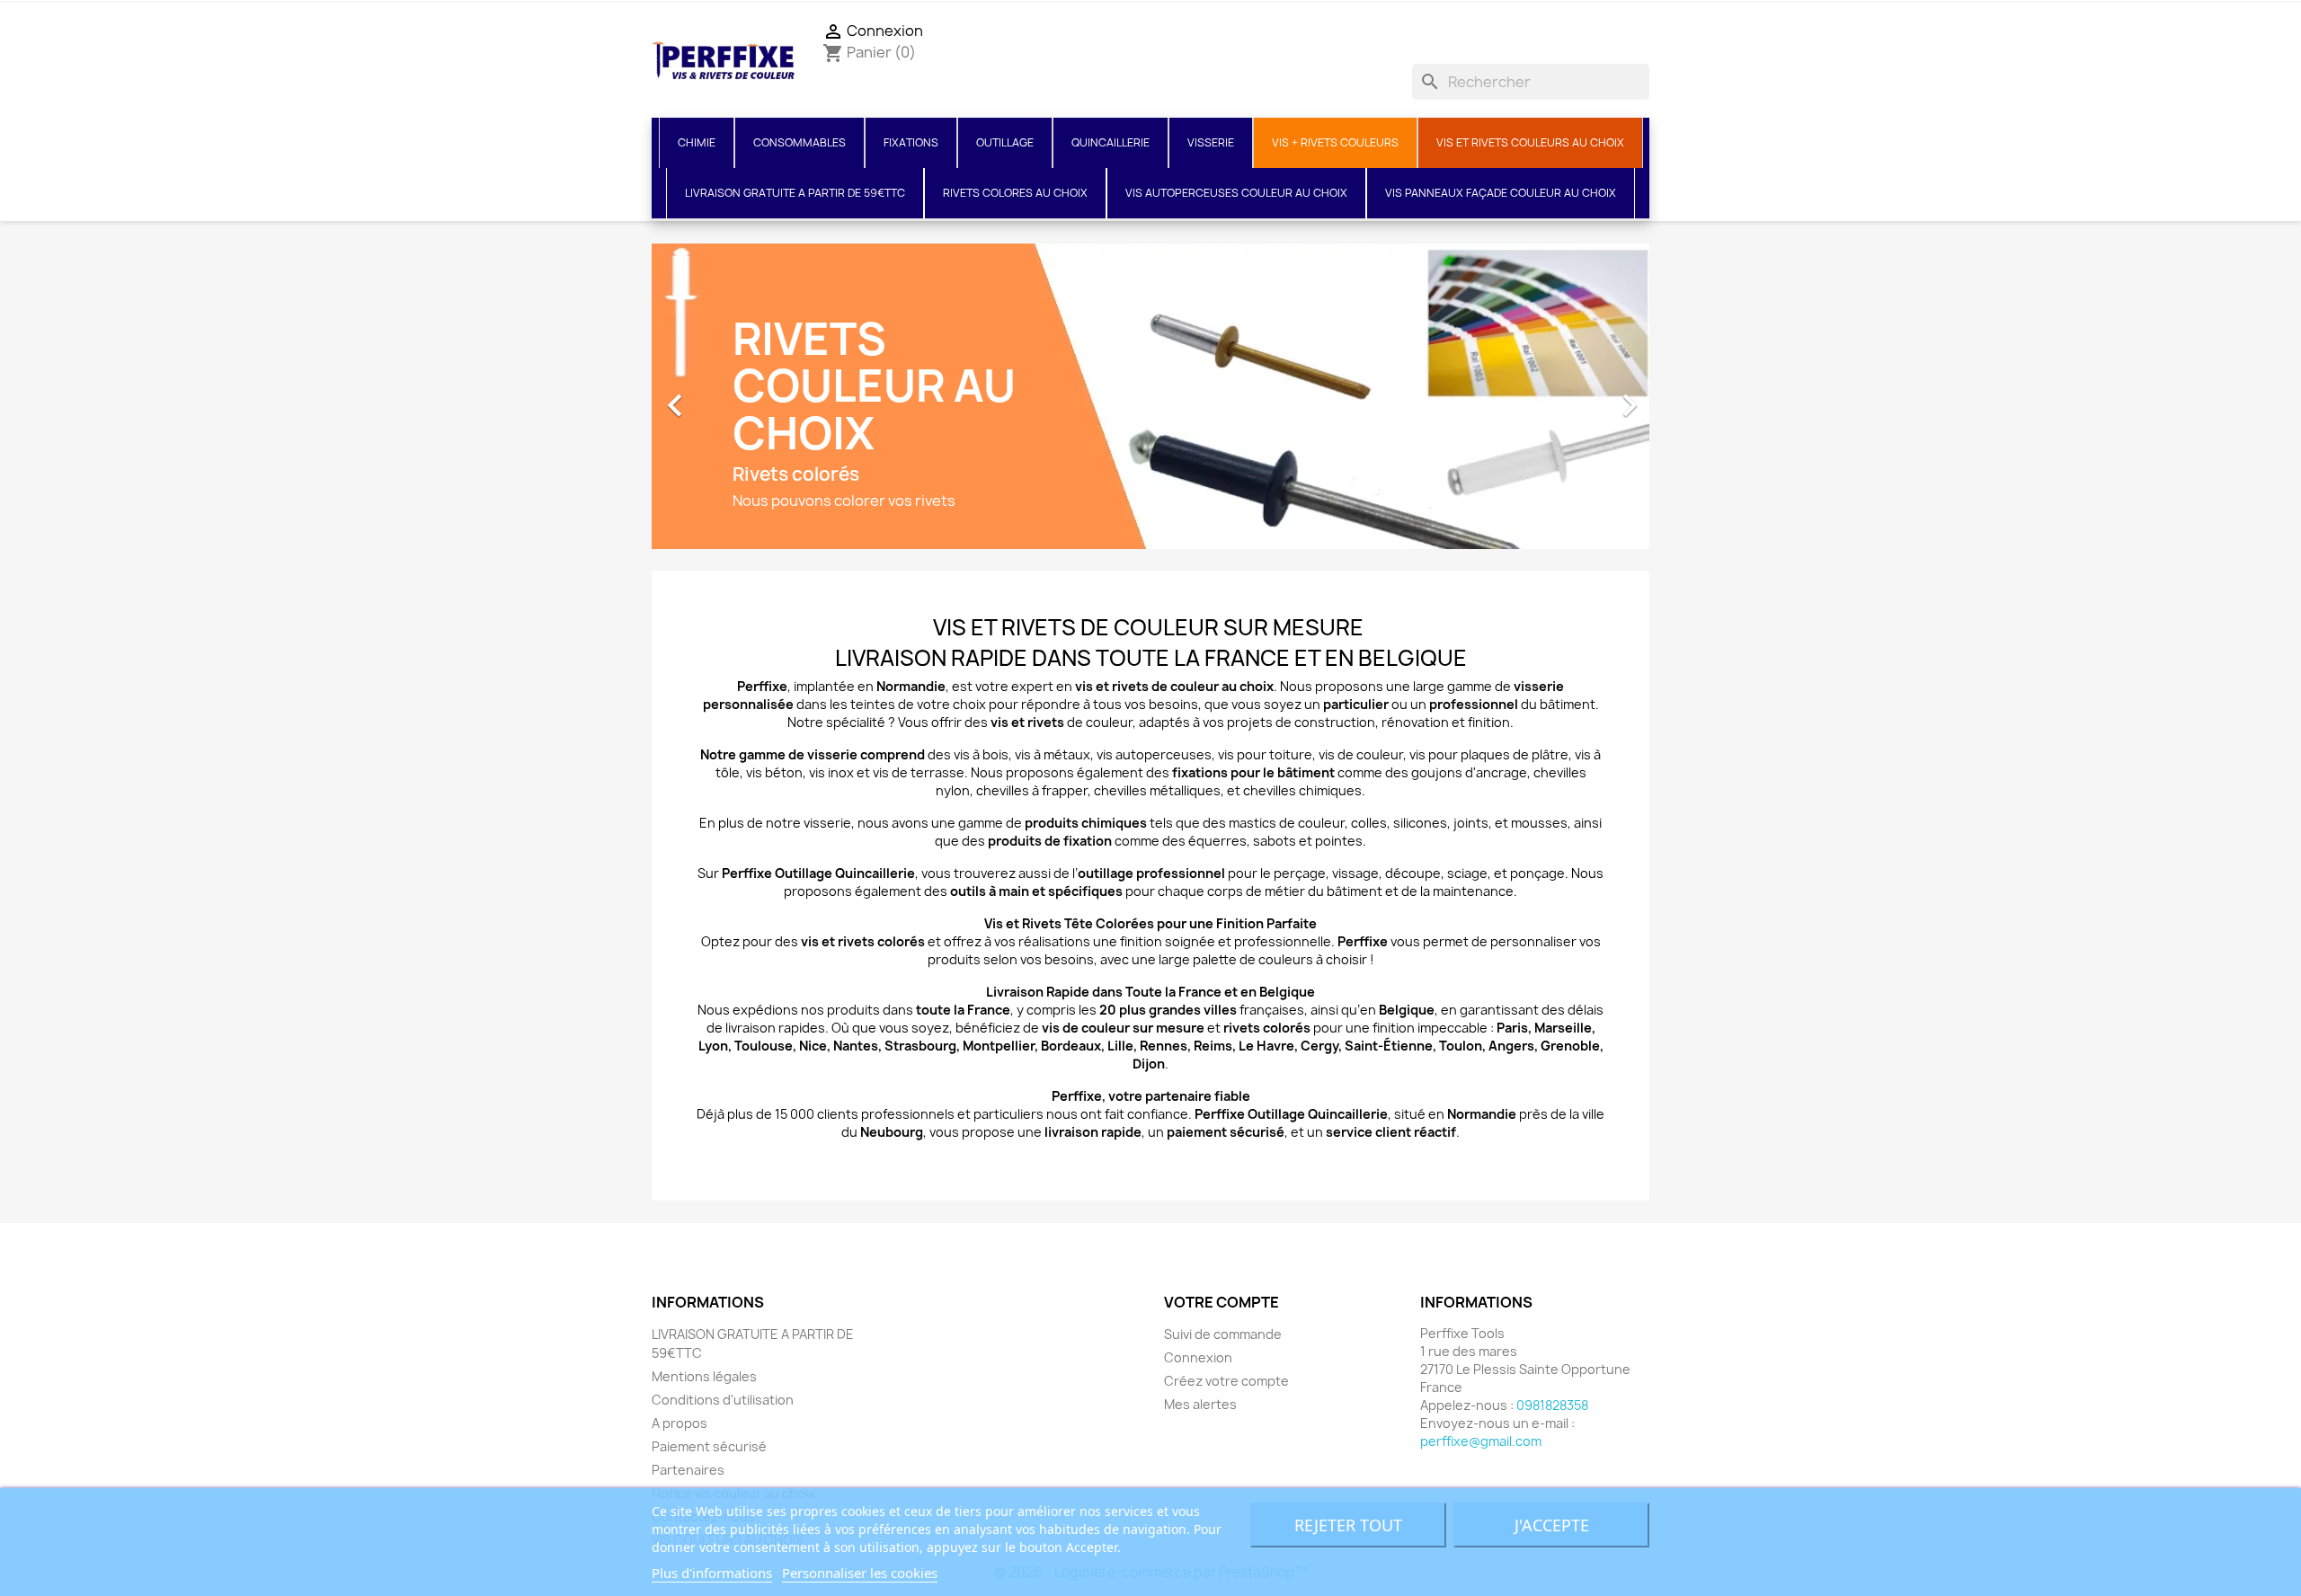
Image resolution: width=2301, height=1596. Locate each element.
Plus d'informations (712, 1573)
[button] (727, 396)
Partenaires (688, 1470)
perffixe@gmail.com (1481, 1441)
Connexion (1198, 1357)
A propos (680, 1423)
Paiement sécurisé (709, 1446)
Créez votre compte (1226, 1381)
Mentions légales (704, 1376)
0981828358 (1552, 1405)
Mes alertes (1200, 1404)
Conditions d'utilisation (723, 1400)
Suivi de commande (1223, 1334)
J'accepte (1552, 1525)
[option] (1150, 396)
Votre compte (1222, 1302)
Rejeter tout (1348, 1525)
